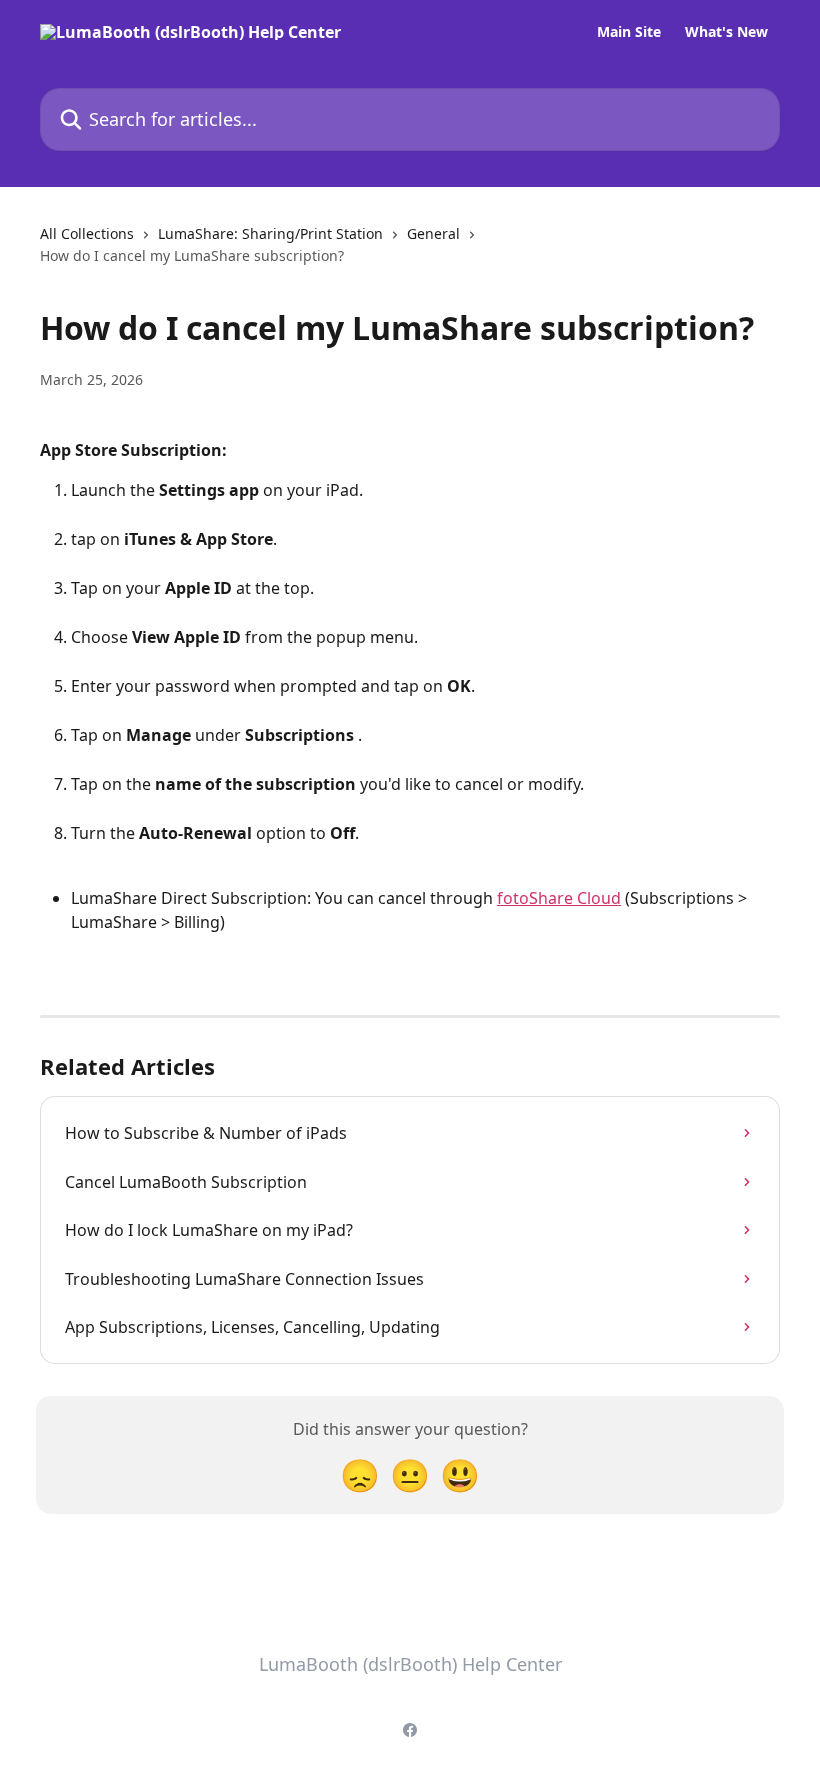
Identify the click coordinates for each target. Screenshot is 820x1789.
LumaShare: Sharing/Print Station (270, 233)
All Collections (87, 233)
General (433, 233)
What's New (726, 32)
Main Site (629, 32)
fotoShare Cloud (559, 898)
